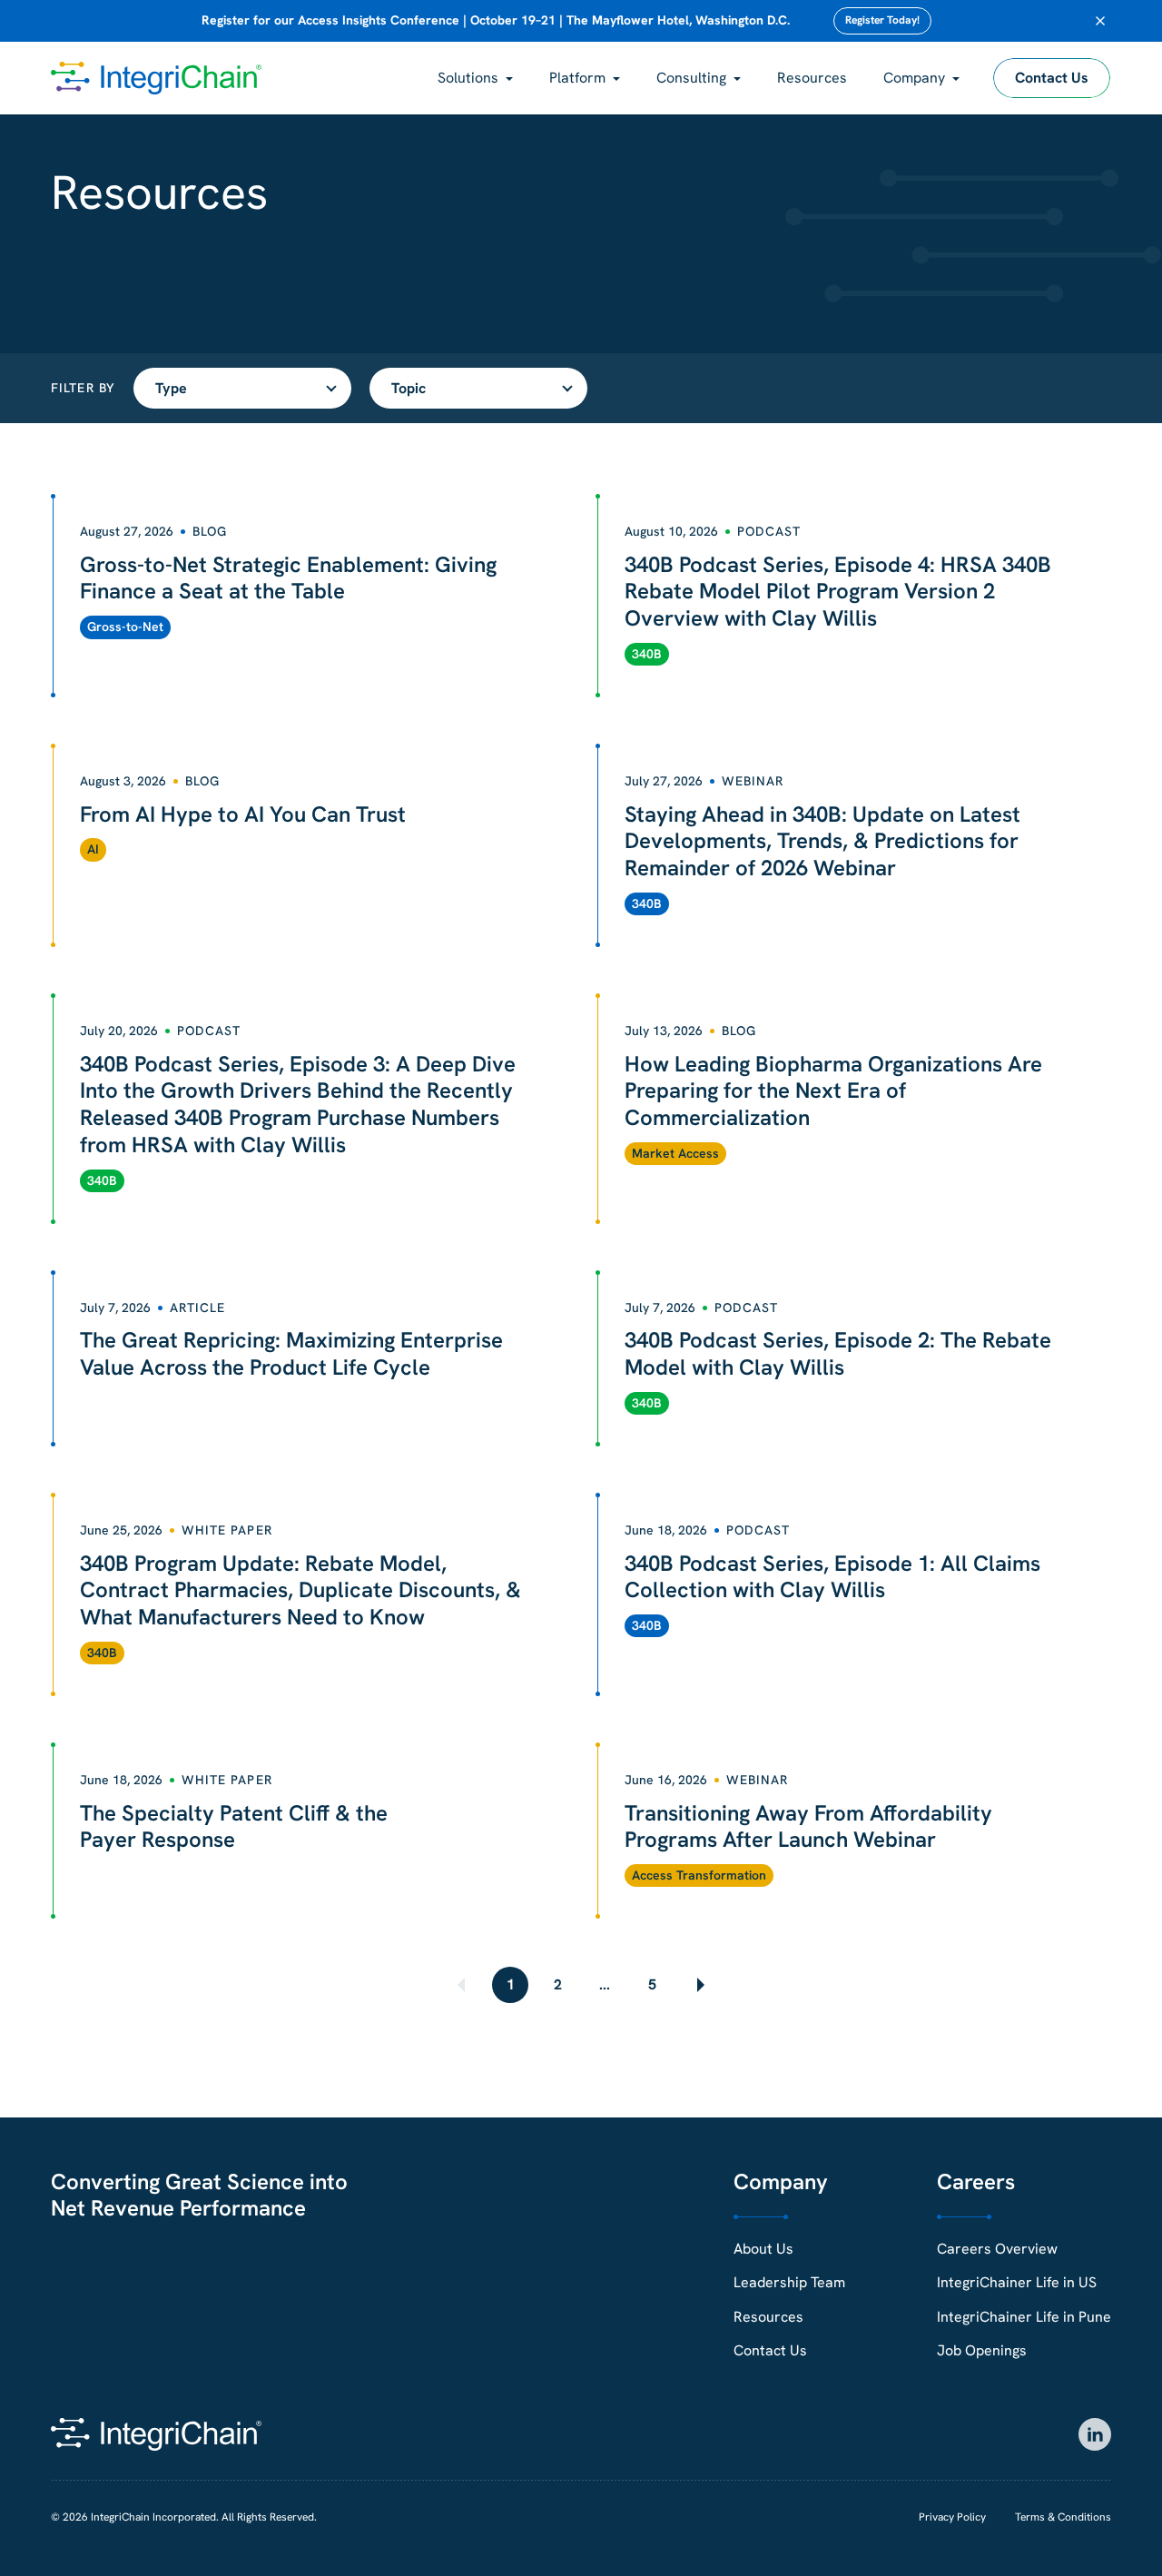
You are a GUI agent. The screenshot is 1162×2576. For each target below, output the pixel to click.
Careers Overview (997, 2249)
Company (914, 78)
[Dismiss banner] (1100, 21)
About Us (763, 2249)
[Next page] (699, 1985)
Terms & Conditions (1063, 2517)
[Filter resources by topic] (478, 388)
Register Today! (882, 20)
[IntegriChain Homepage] (156, 78)
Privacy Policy (952, 2517)
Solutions (468, 78)
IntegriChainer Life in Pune (1024, 2317)
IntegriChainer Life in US (1017, 2282)
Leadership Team (789, 2282)
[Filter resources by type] (242, 388)
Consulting (691, 78)
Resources (812, 78)
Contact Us (1052, 78)
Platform (577, 78)
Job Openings (982, 2350)
